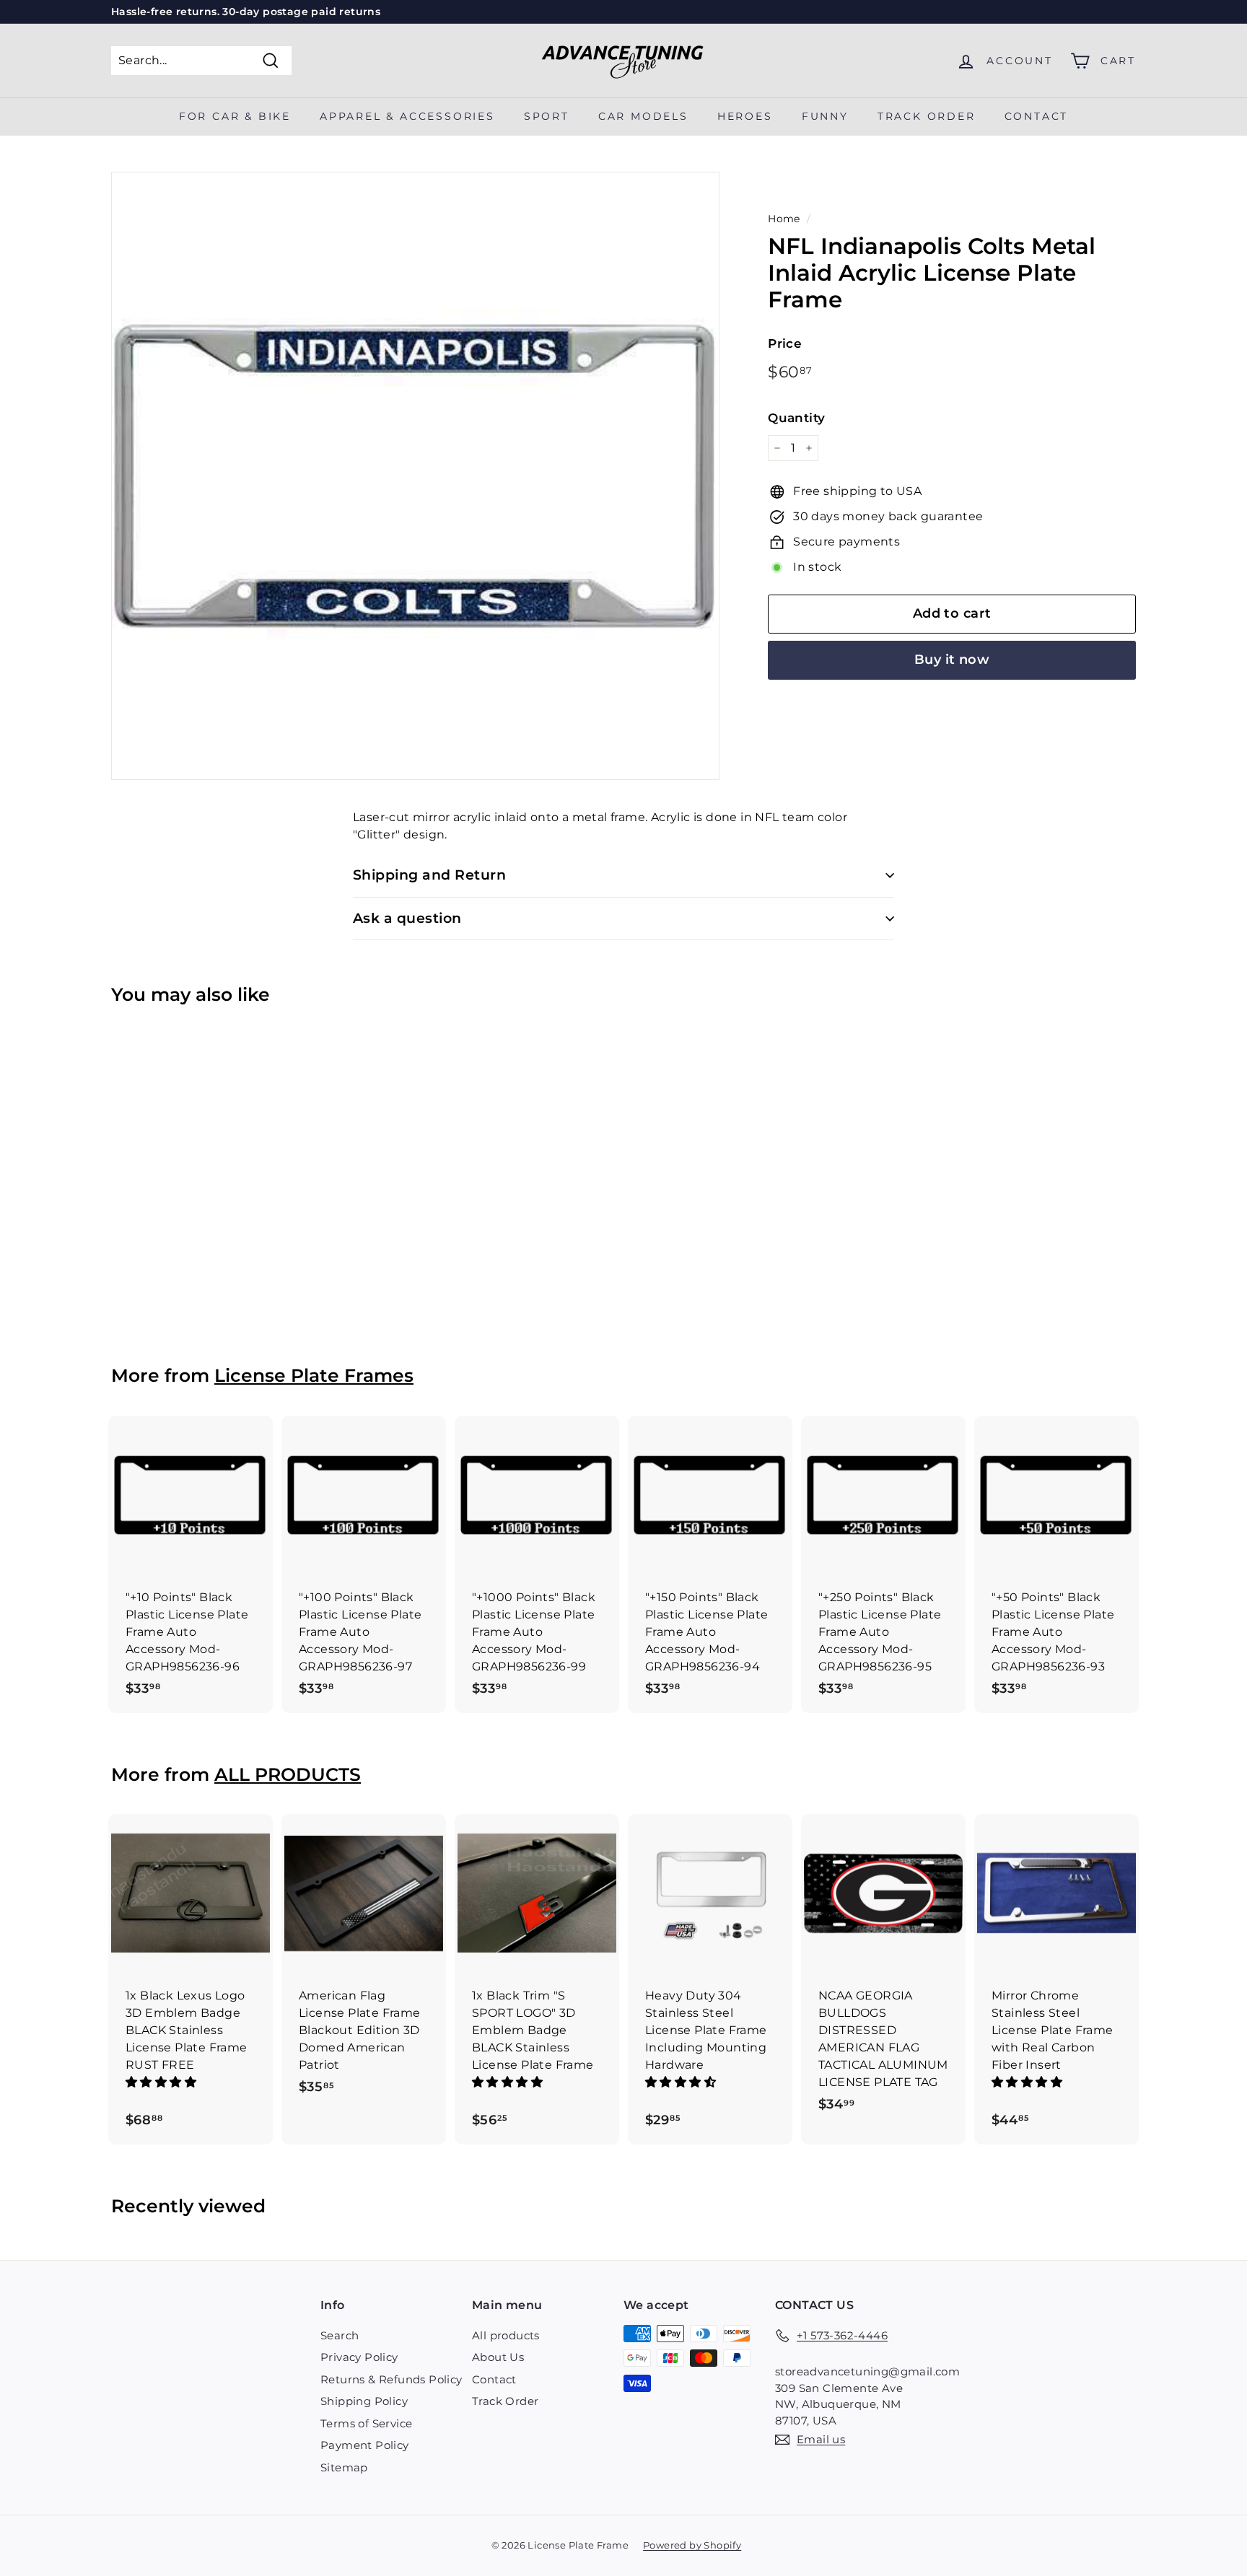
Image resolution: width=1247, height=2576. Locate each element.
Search (340, 2335)
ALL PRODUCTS (288, 1774)
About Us (498, 2357)
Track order (927, 116)
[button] (162, 2082)
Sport (547, 116)
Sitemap (344, 2467)
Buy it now (952, 660)
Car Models (643, 116)
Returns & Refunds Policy (391, 2379)
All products (506, 2335)
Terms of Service (366, 2423)
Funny (825, 116)
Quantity (796, 418)
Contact (1037, 116)
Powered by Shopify (692, 2545)
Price (785, 343)
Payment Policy (365, 2445)
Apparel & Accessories (407, 116)
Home (784, 219)
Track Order (505, 2401)
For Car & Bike (235, 116)
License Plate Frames (314, 1375)
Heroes (745, 116)
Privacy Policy (359, 2357)
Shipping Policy (364, 2401)
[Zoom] (415, 476)
